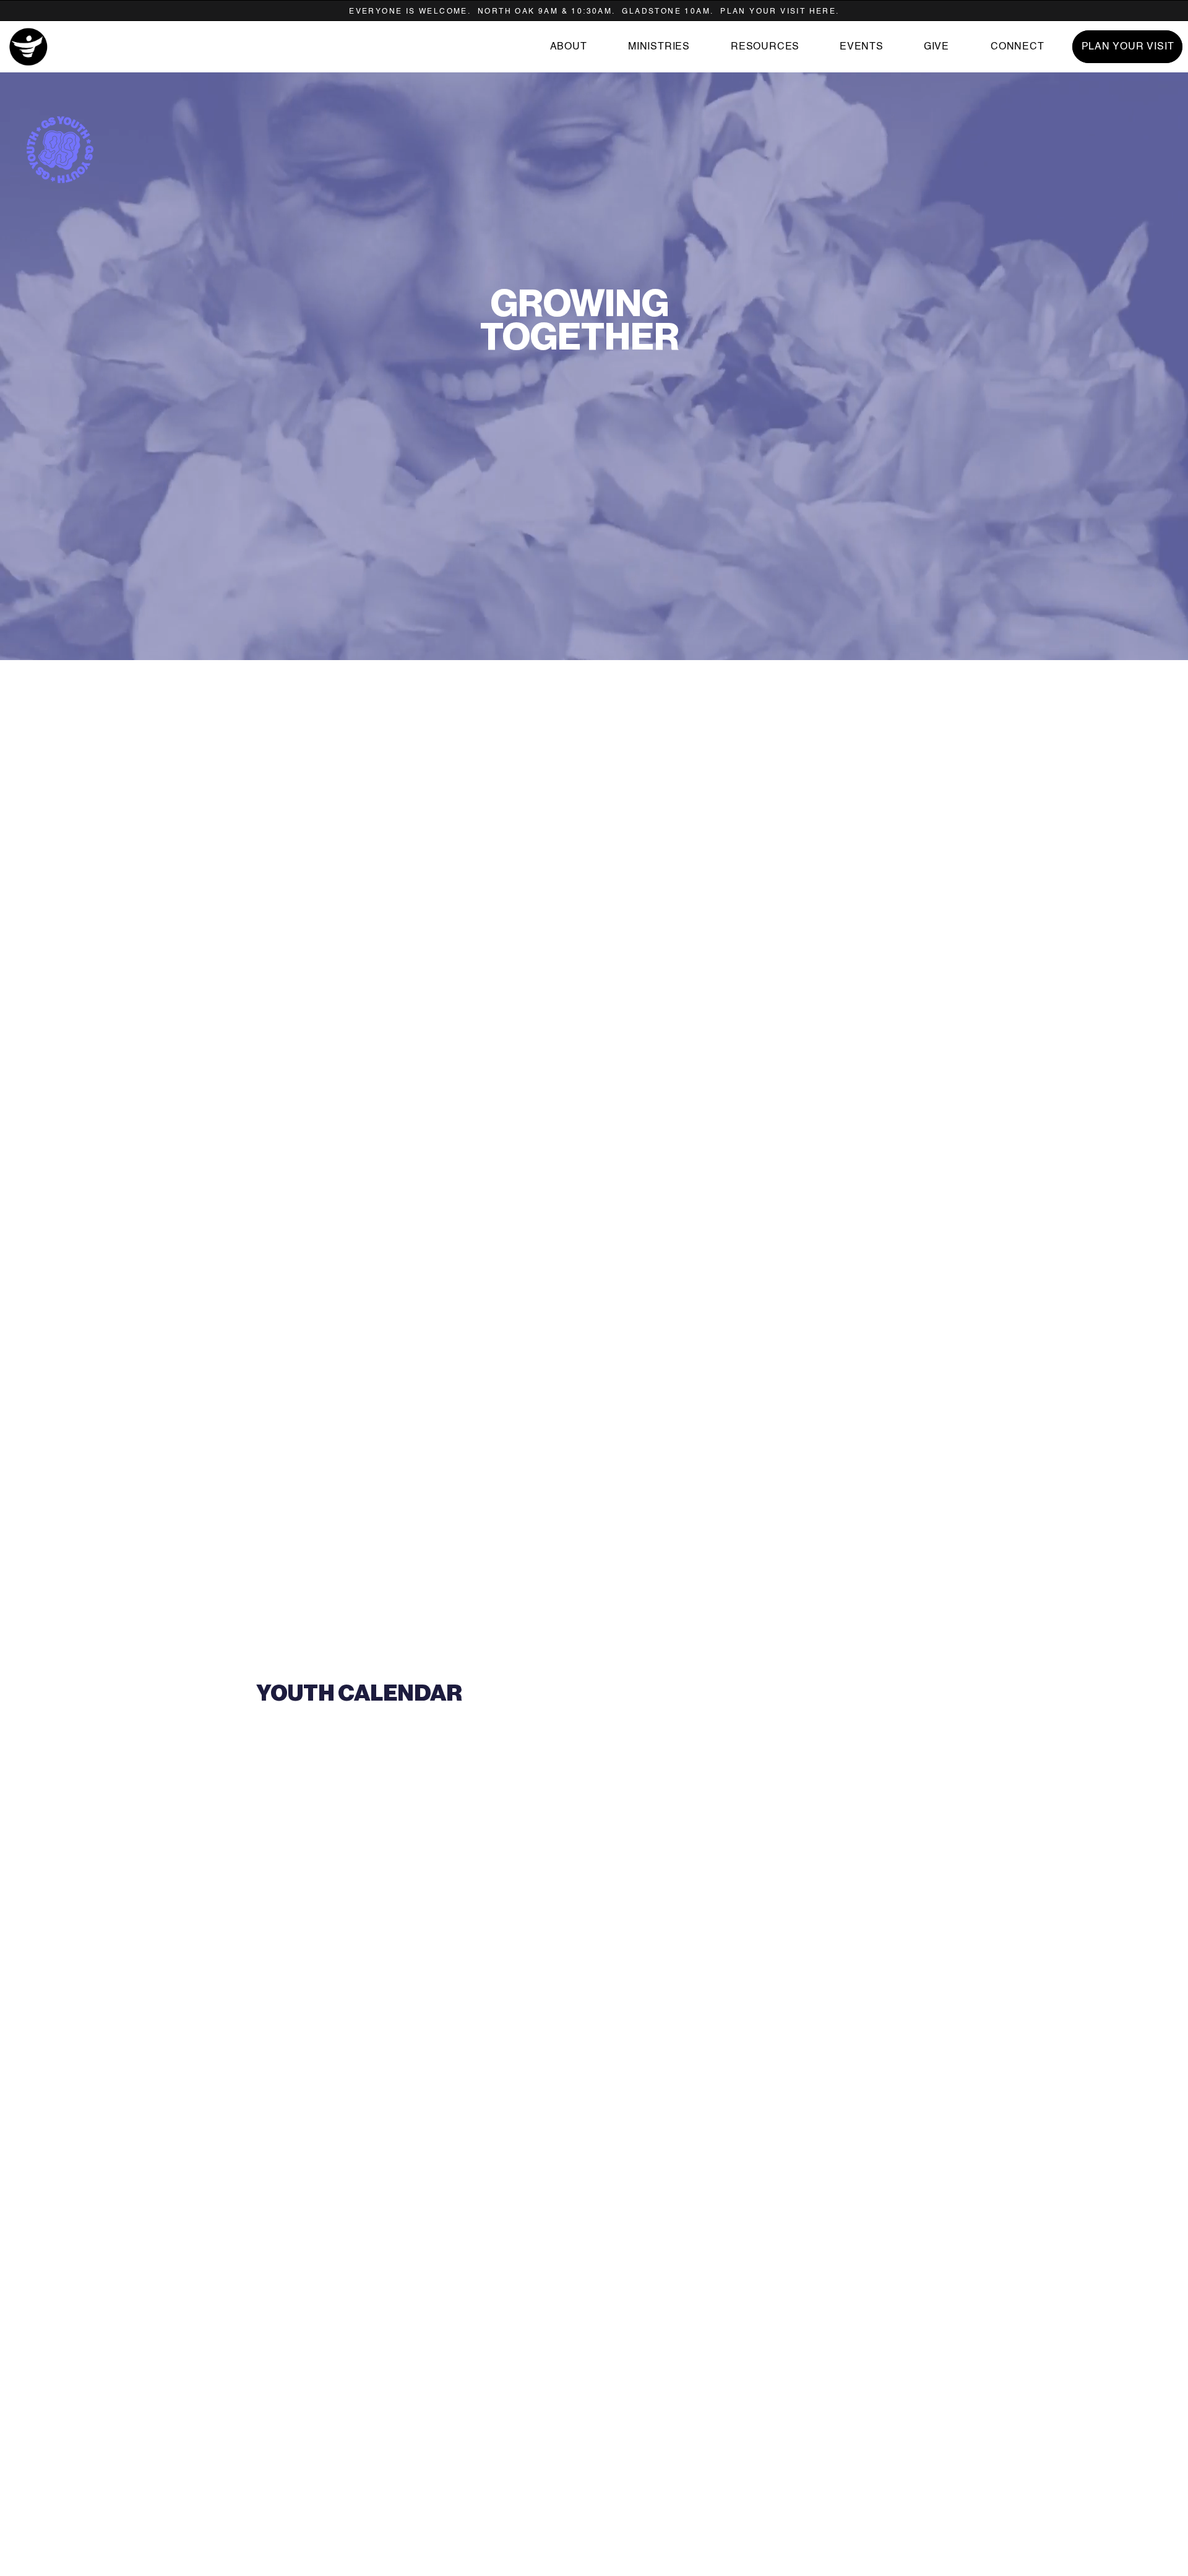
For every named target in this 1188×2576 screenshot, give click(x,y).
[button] (764, 47)
